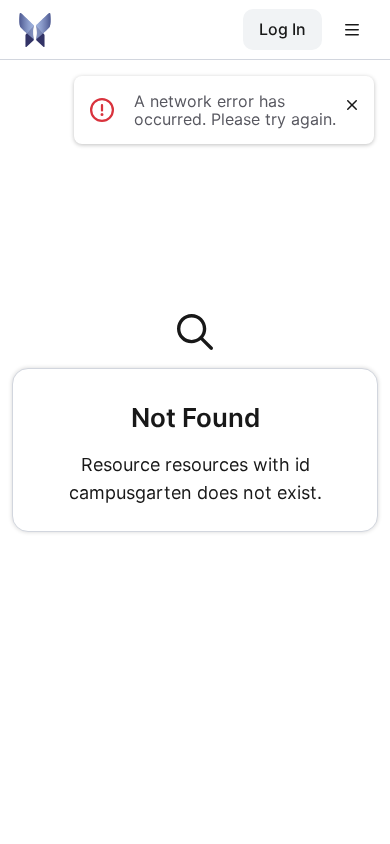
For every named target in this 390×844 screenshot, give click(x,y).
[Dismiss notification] (352, 105)
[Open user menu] (352, 30)
